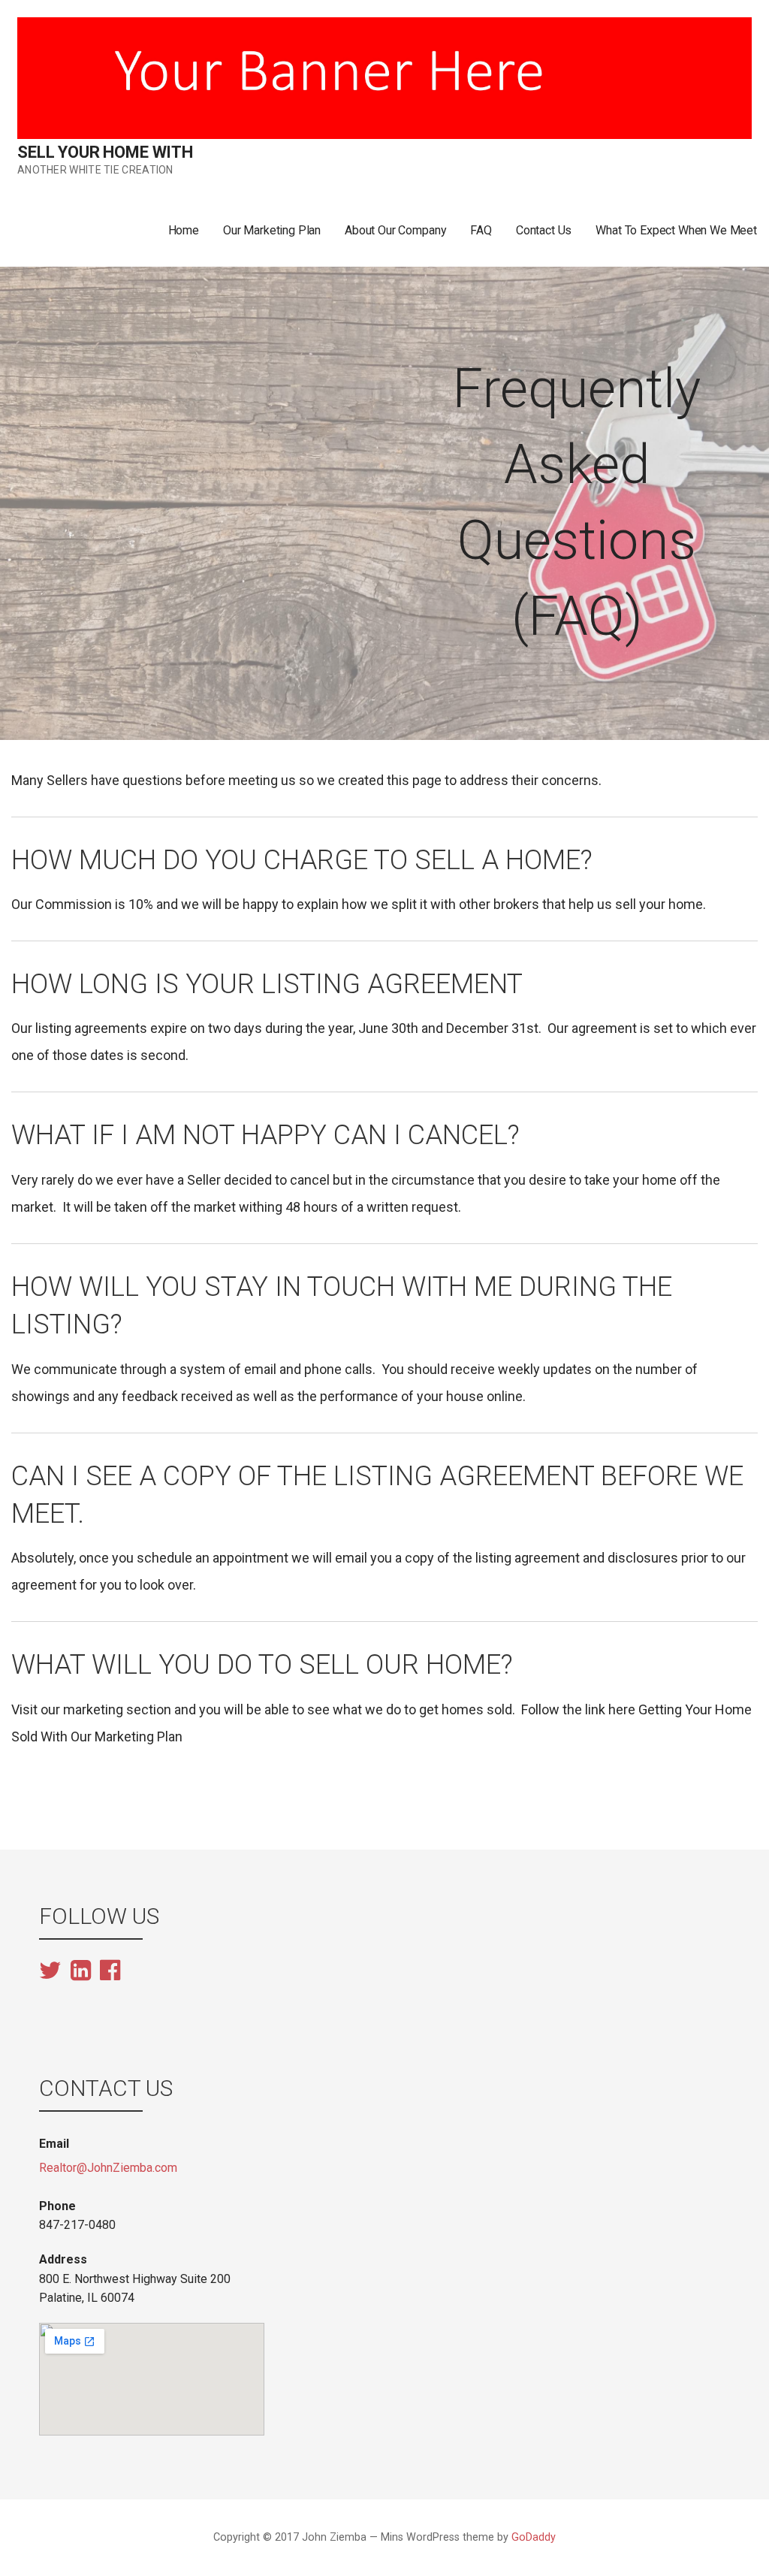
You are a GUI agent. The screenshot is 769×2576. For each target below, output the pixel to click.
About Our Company (395, 230)
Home (184, 230)
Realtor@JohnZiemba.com (108, 2168)
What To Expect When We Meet (676, 230)
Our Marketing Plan (272, 230)
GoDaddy (534, 2537)
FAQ (481, 230)
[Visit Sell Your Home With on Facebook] (110, 1970)
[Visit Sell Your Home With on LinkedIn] (81, 1972)
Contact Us (544, 230)
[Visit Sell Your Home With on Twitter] (50, 1972)
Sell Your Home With (105, 152)
